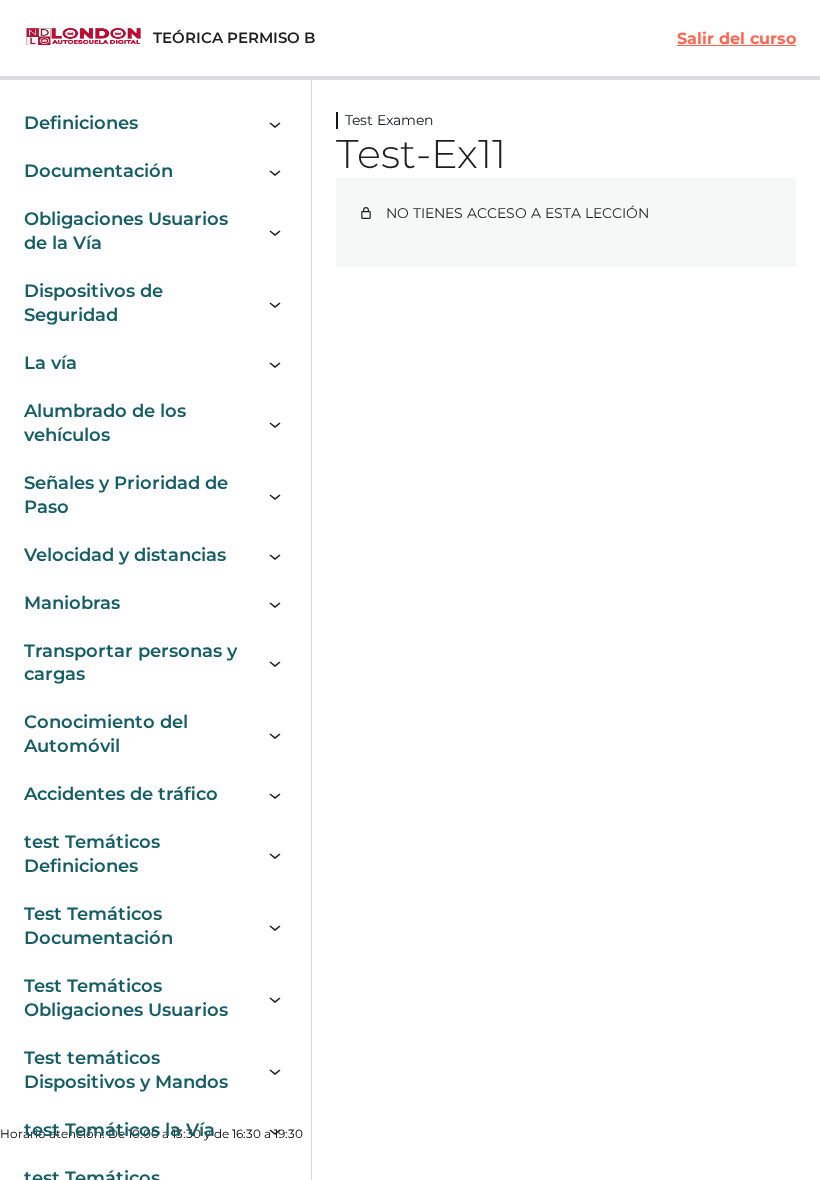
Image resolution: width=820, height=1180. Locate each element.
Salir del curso (736, 38)
